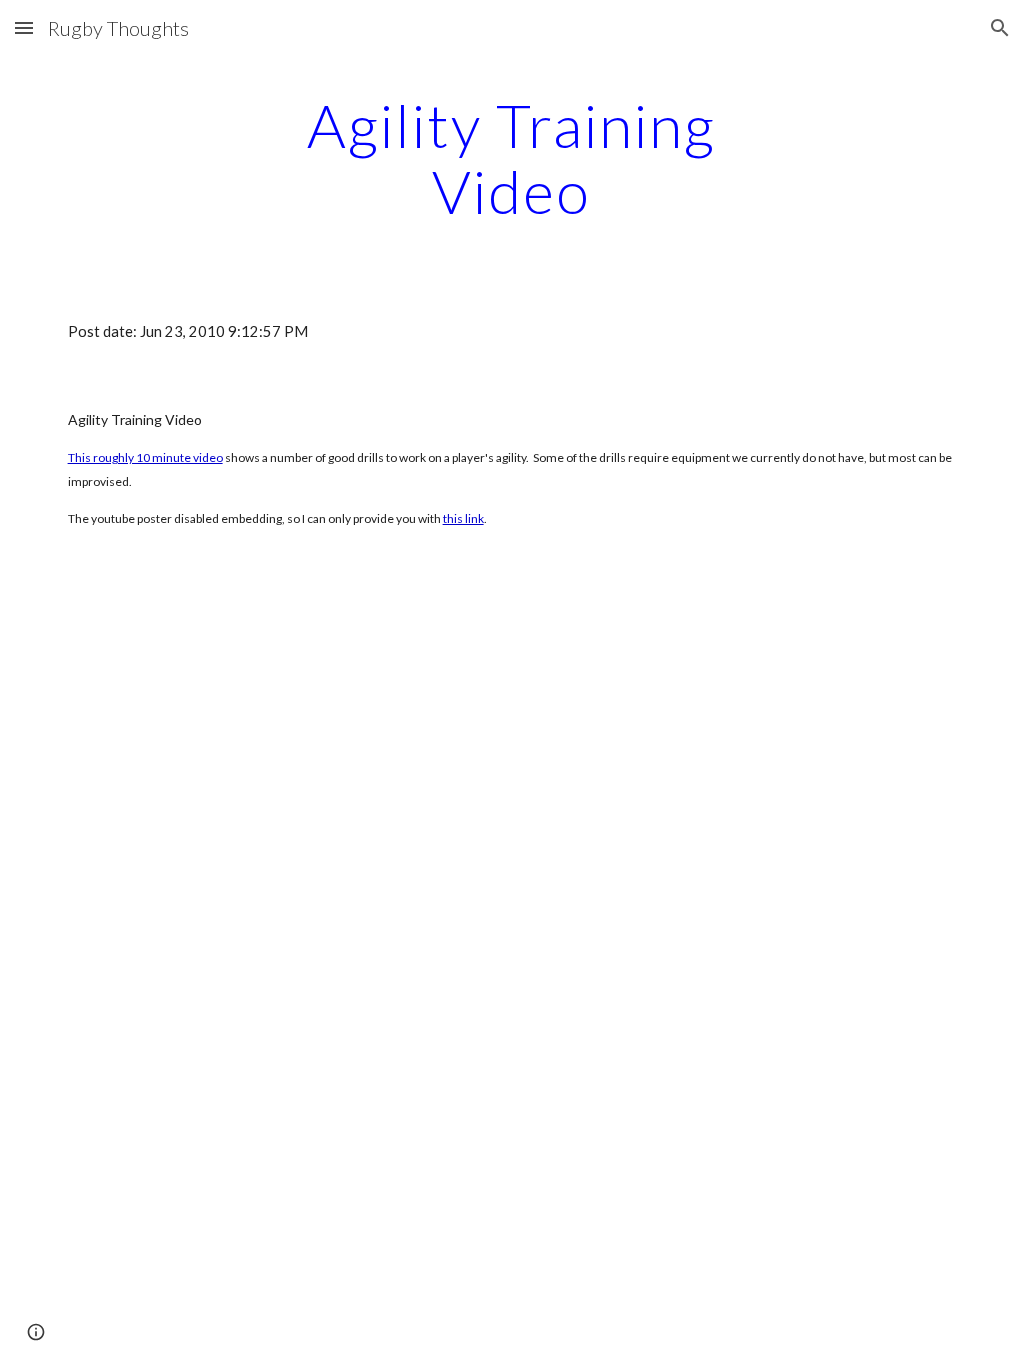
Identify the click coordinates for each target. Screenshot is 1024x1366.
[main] (511, 158)
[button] (24, 27)
